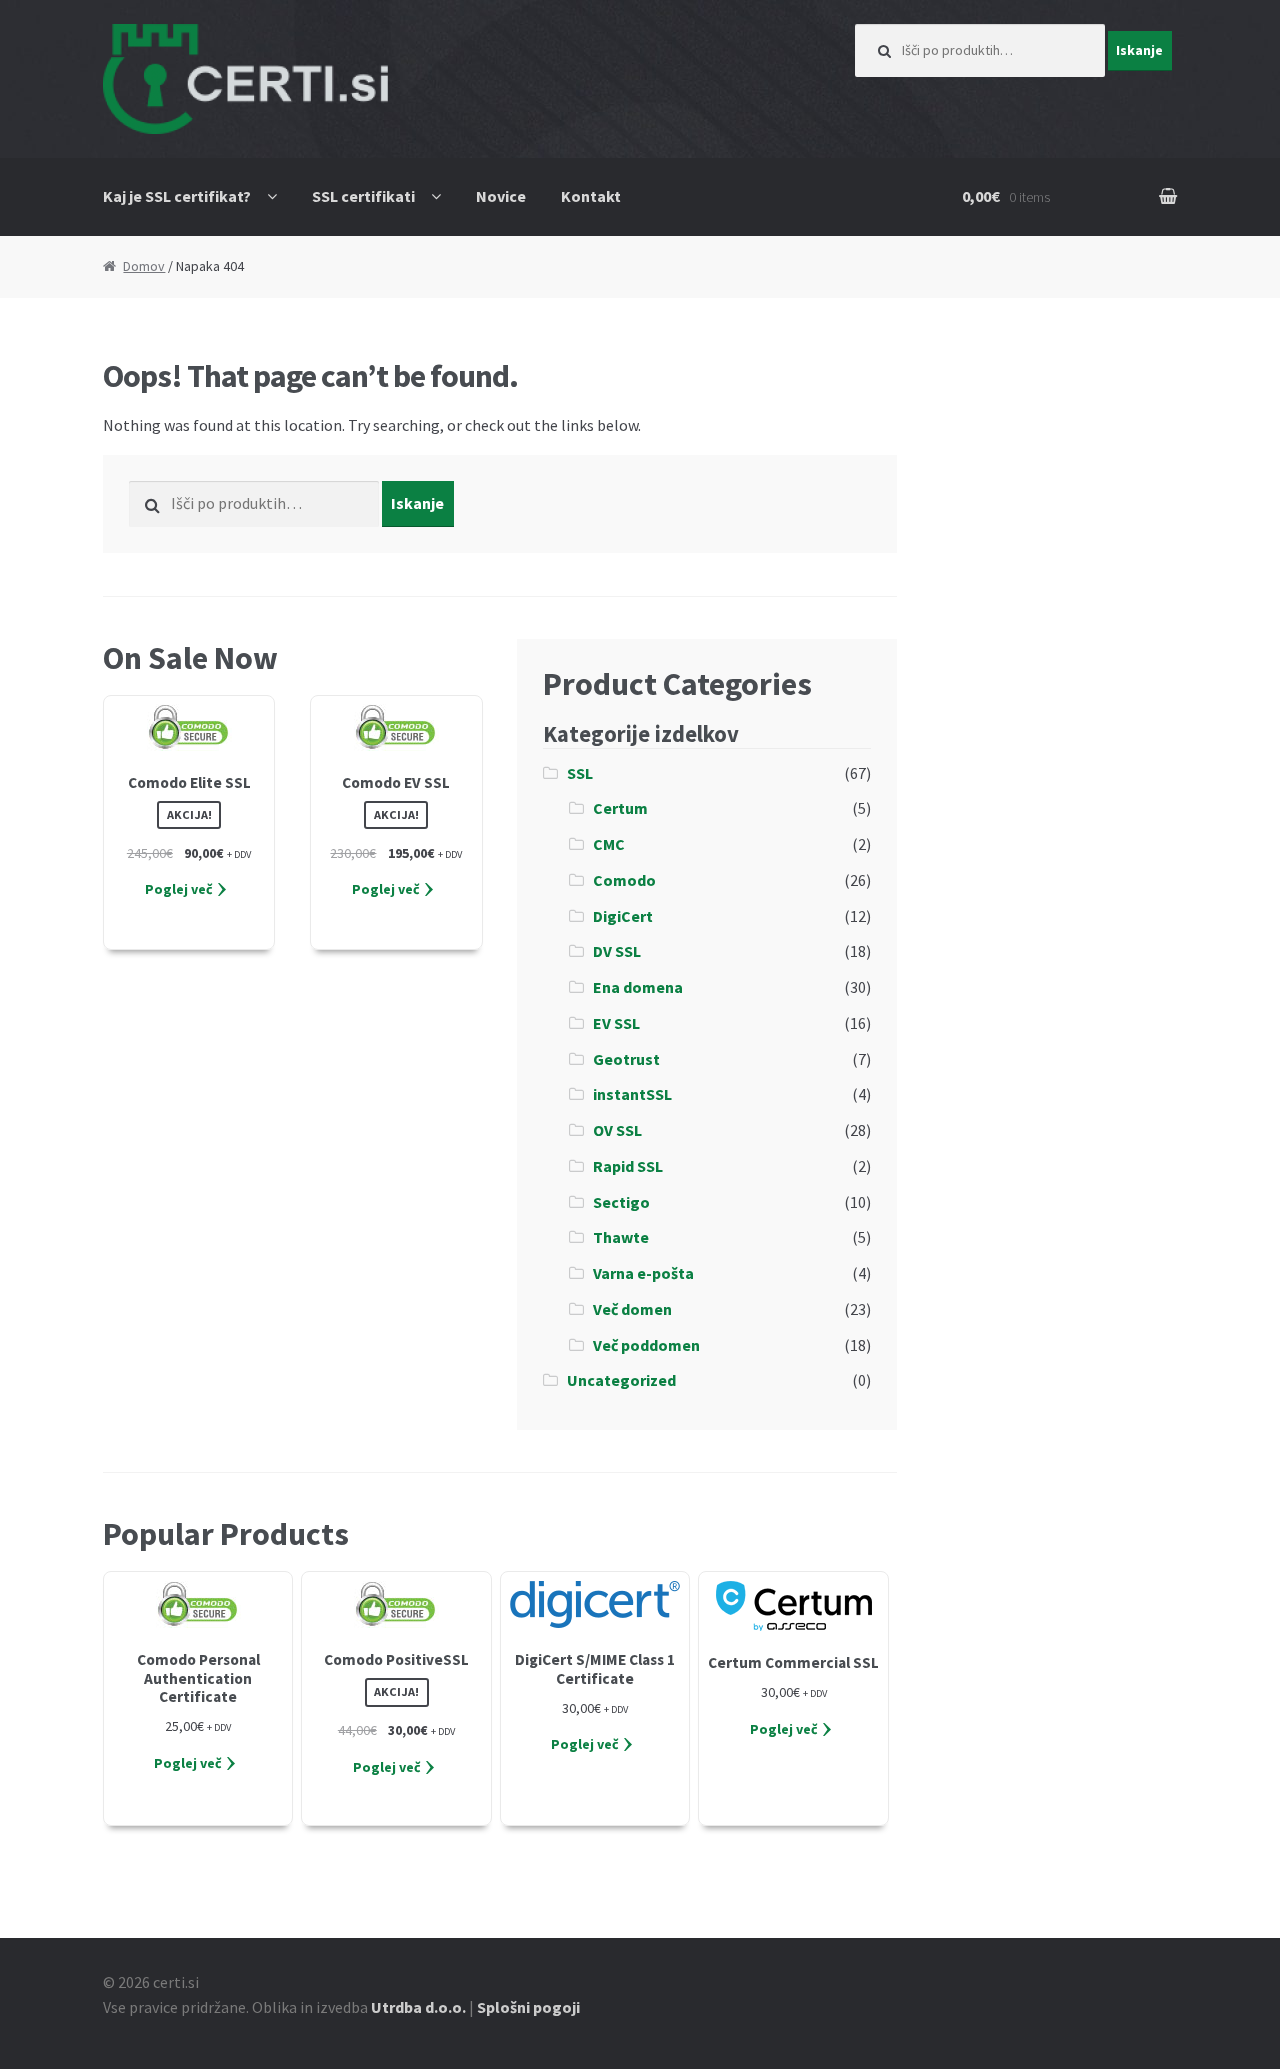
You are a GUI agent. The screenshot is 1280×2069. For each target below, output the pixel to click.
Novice (501, 196)
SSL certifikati (363, 196)
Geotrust (626, 1059)
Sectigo (621, 1202)
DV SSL (617, 951)
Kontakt (591, 196)
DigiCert (623, 916)
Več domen (632, 1309)
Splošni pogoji (528, 2007)
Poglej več (179, 889)
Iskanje (1139, 50)
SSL (580, 773)
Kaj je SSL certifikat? (177, 196)
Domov (144, 266)
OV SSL (617, 1130)
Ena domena (638, 987)
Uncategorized (621, 1380)
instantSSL (632, 1094)
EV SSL (616, 1023)
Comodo (624, 880)
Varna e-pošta (643, 1273)
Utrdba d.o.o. (418, 2007)
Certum (620, 808)
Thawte (621, 1237)
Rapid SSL (628, 1166)
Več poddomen (646, 1345)
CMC (609, 844)
